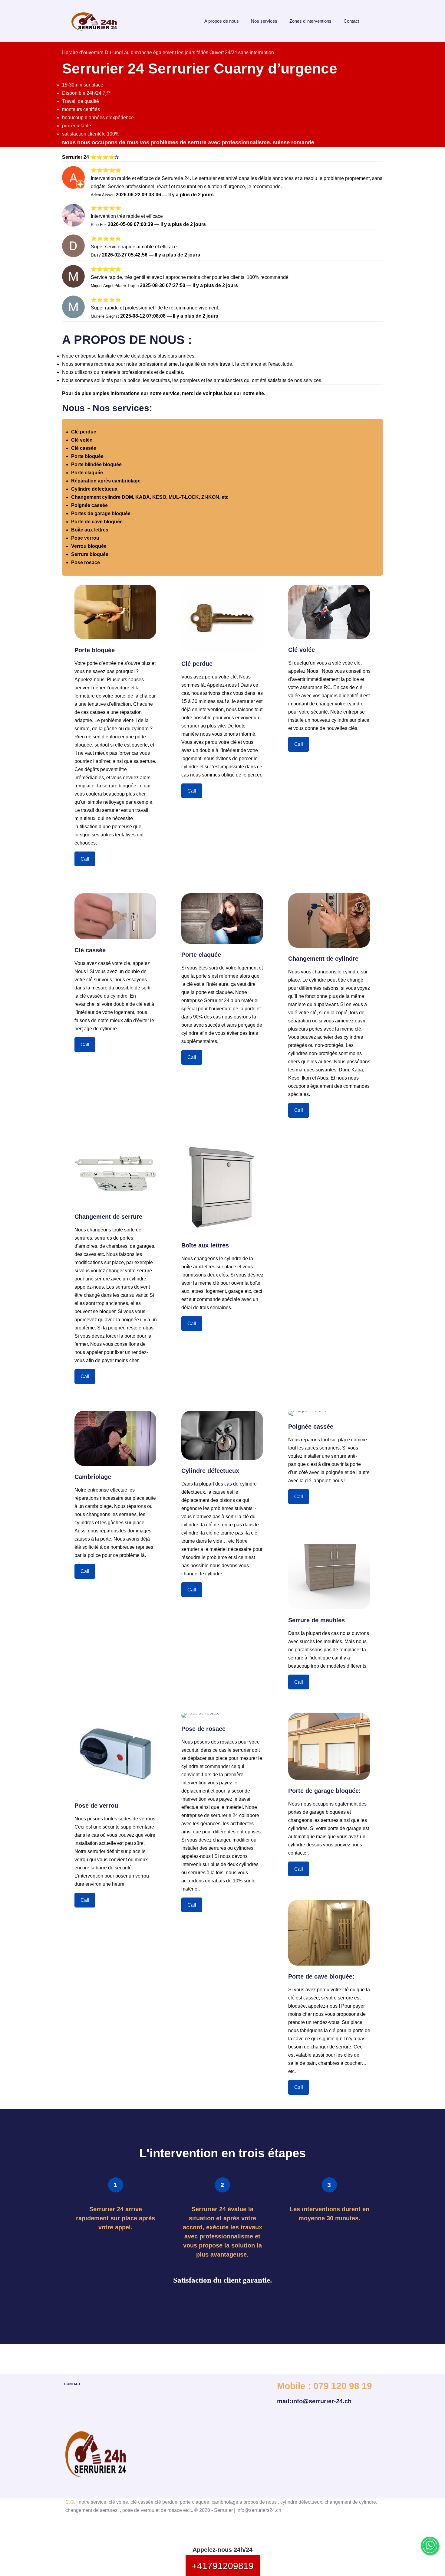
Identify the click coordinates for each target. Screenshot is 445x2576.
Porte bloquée (87, 456)
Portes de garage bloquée (101, 513)
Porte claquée (87, 473)
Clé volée (82, 440)
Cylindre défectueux (94, 489)
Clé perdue (84, 432)
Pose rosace (86, 562)
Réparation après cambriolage (106, 481)
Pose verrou (85, 538)
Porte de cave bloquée (97, 522)
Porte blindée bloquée (96, 464)
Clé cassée (84, 448)
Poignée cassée (89, 505)
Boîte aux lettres (90, 530)
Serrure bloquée (90, 554)
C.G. (70, 2502)
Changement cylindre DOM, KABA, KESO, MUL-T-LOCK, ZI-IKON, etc (150, 497)
